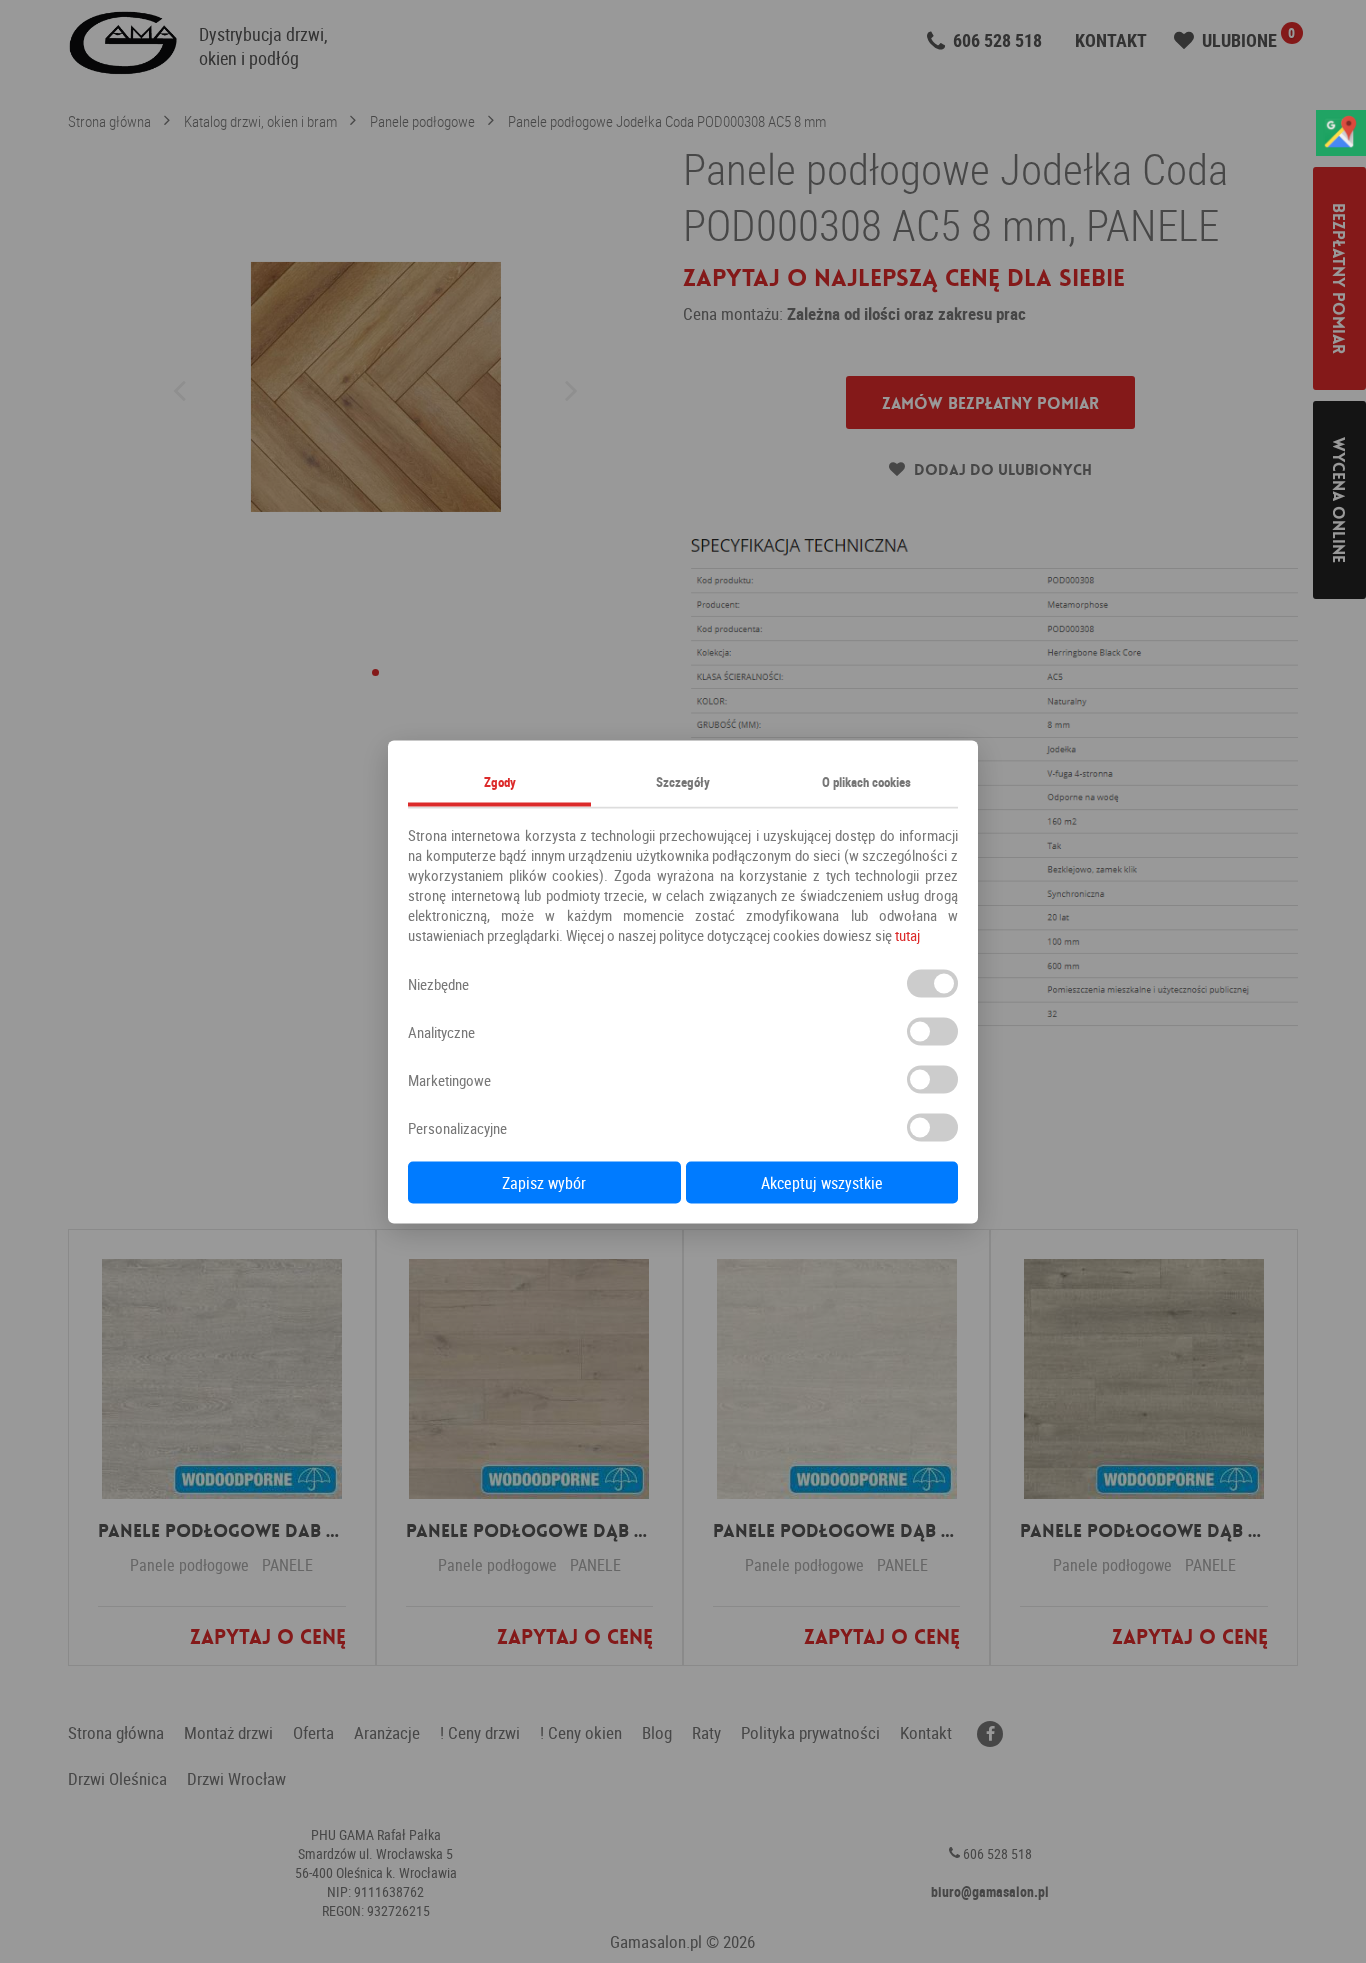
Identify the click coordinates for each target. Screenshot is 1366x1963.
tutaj (907, 934)
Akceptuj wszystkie (822, 1182)
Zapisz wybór (544, 1182)
